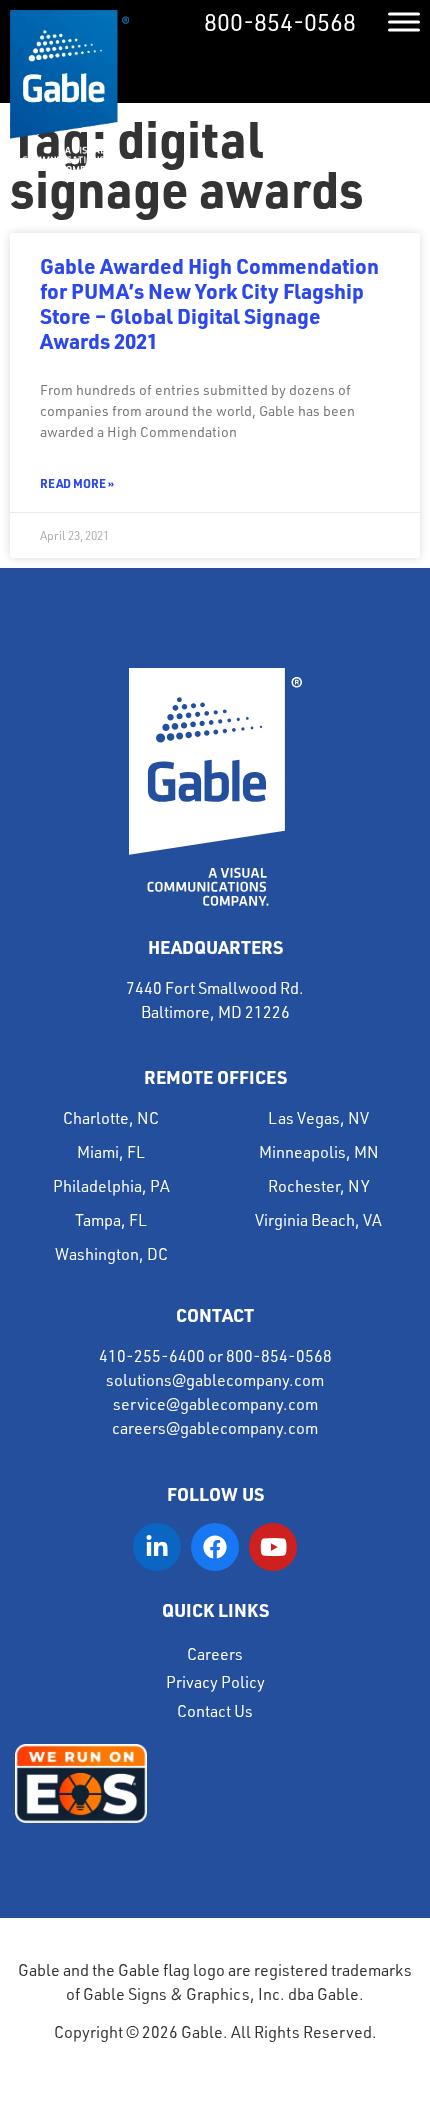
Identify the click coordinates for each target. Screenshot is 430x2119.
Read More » (77, 483)
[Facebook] (215, 1547)
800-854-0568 (280, 22)
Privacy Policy (215, 1682)
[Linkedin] (157, 1547)
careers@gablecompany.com (215, 1428)
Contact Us (215, 1711)
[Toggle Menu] (404, 21)
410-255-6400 (152, 1356)
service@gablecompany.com (215, 1404)
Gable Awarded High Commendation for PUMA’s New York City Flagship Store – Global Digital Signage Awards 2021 (209, 303)
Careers (215, 1654)
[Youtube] (273, 1547)
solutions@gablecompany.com (215, 1380)
